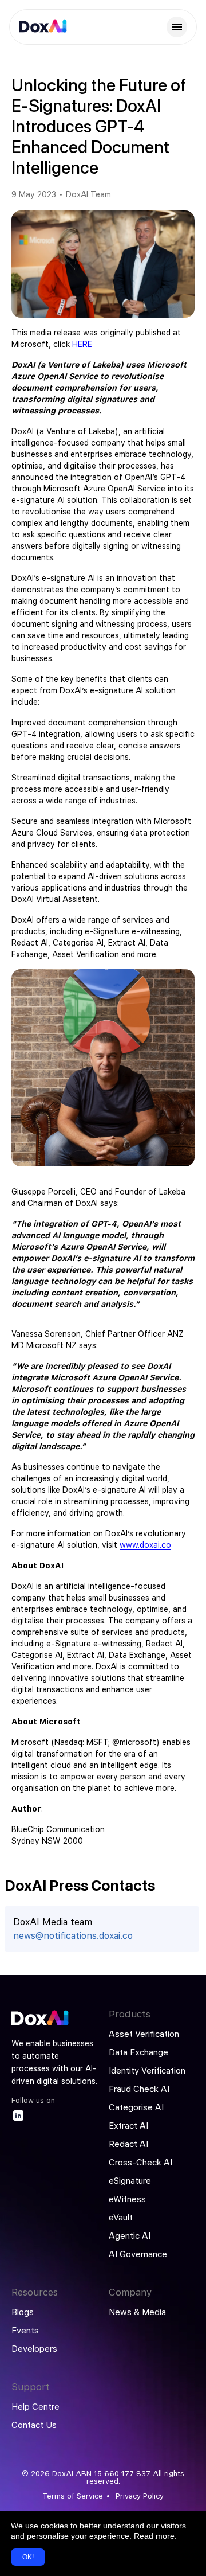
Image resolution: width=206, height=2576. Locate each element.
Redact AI (128, 2144)
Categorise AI (136, 2107)
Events (25, 2331)
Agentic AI (130, 2236)
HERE (82, 344)
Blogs (23, 2312)
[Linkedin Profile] (18, 2119)
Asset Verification (144, 2034)
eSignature (130, 2181)
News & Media (137, 2312)
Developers (34, 2349)
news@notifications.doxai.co (73, 1936)
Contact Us (34, 2425)
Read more (154, 2536)
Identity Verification (147, 2071)
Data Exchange (138, 2052)
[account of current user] (177, 27)
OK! (28, 2557)
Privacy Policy (140, 2496)
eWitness (127, 2199)
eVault (121, 2218)
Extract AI (128, 2126)
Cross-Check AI (140, 2163)
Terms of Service (73, 2496)
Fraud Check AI (139, 2089)
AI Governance (138, 2254)
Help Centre (35, 2407)
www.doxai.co (145, 1545)
